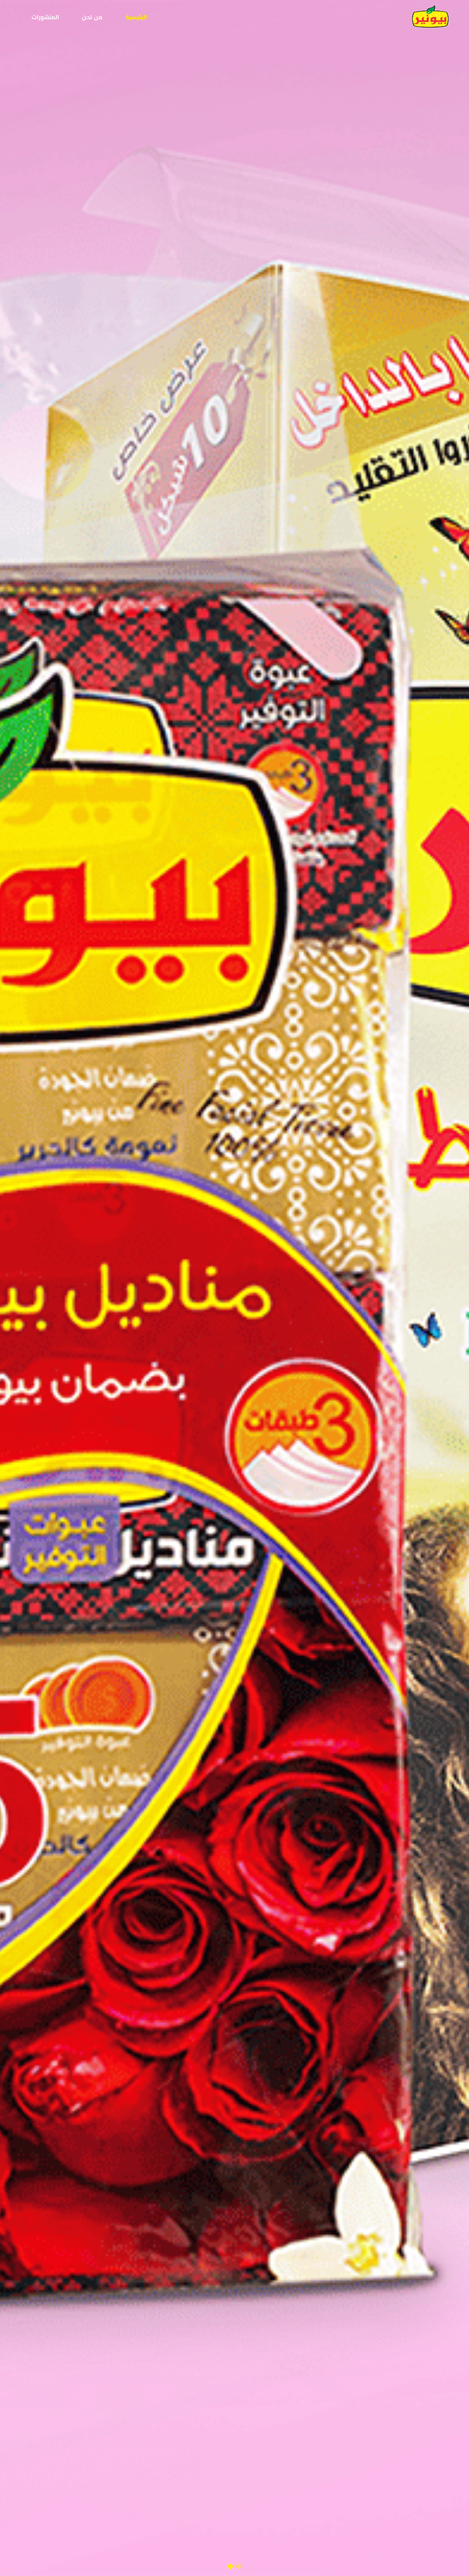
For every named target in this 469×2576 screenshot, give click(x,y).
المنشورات (45, 17)
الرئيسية (136, 17)
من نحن (92, 17)
